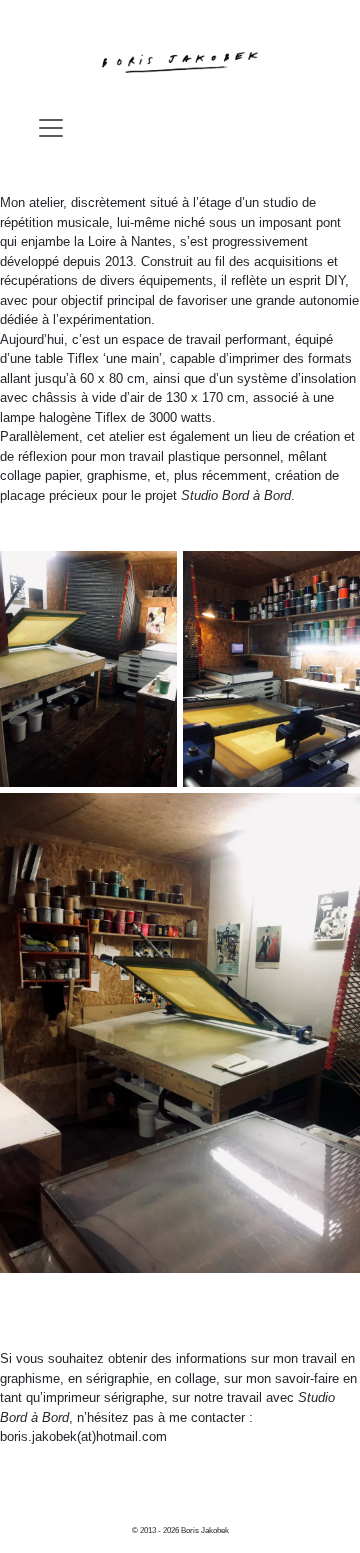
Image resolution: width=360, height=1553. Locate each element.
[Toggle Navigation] (51, 128)
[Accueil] (180, 62)
